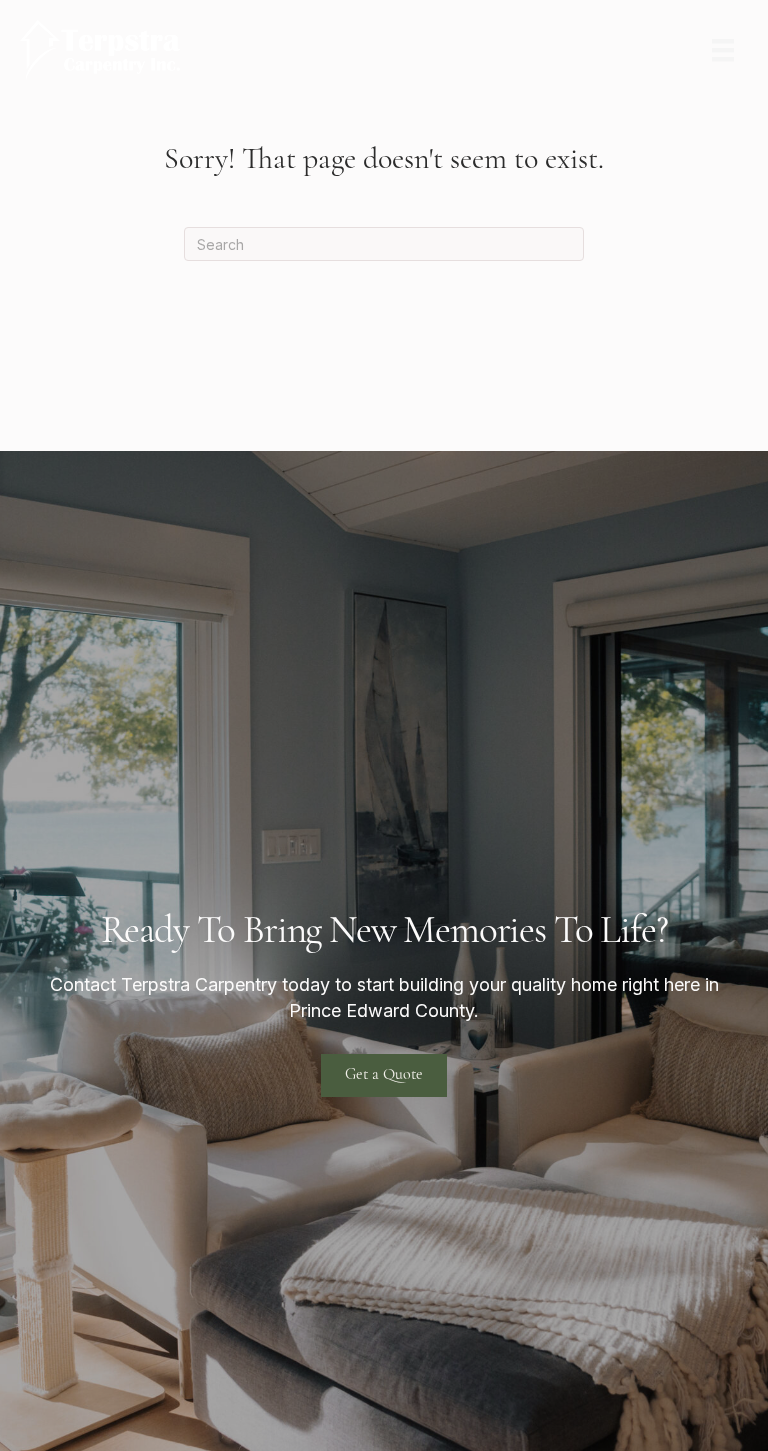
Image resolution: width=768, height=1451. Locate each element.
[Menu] (723, 50)
